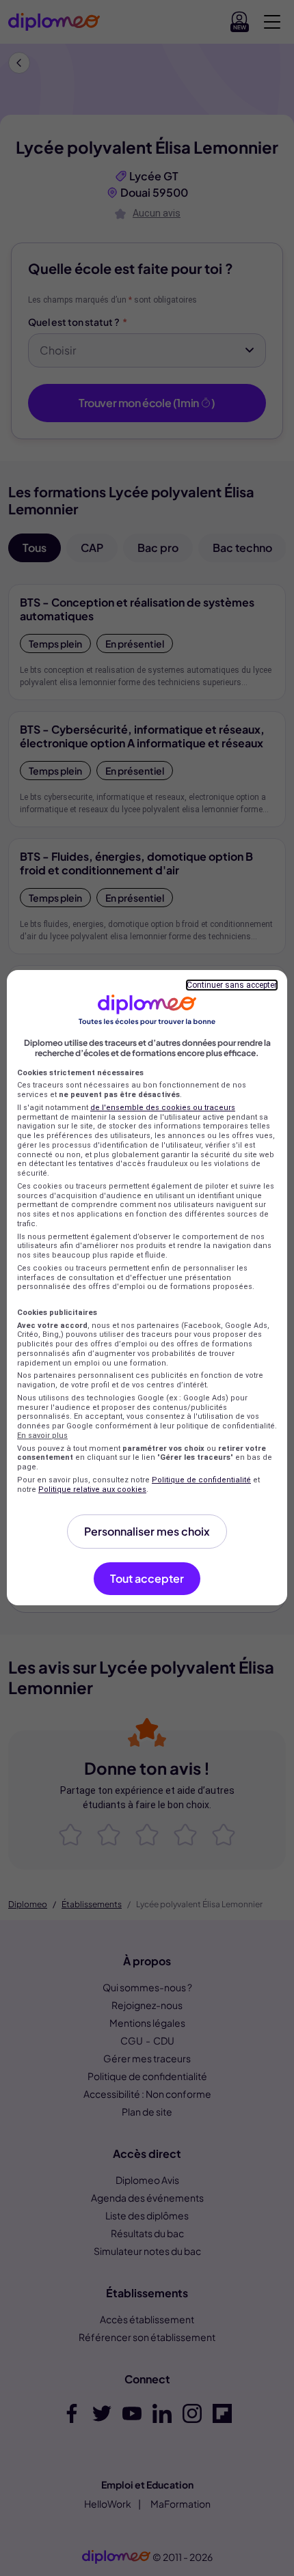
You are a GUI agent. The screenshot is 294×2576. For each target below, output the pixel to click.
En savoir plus (42, 1436)
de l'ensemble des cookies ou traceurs (163, 1108)
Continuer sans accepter (232, 985)
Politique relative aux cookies (92, 1490)
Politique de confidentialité (201, 1480)
